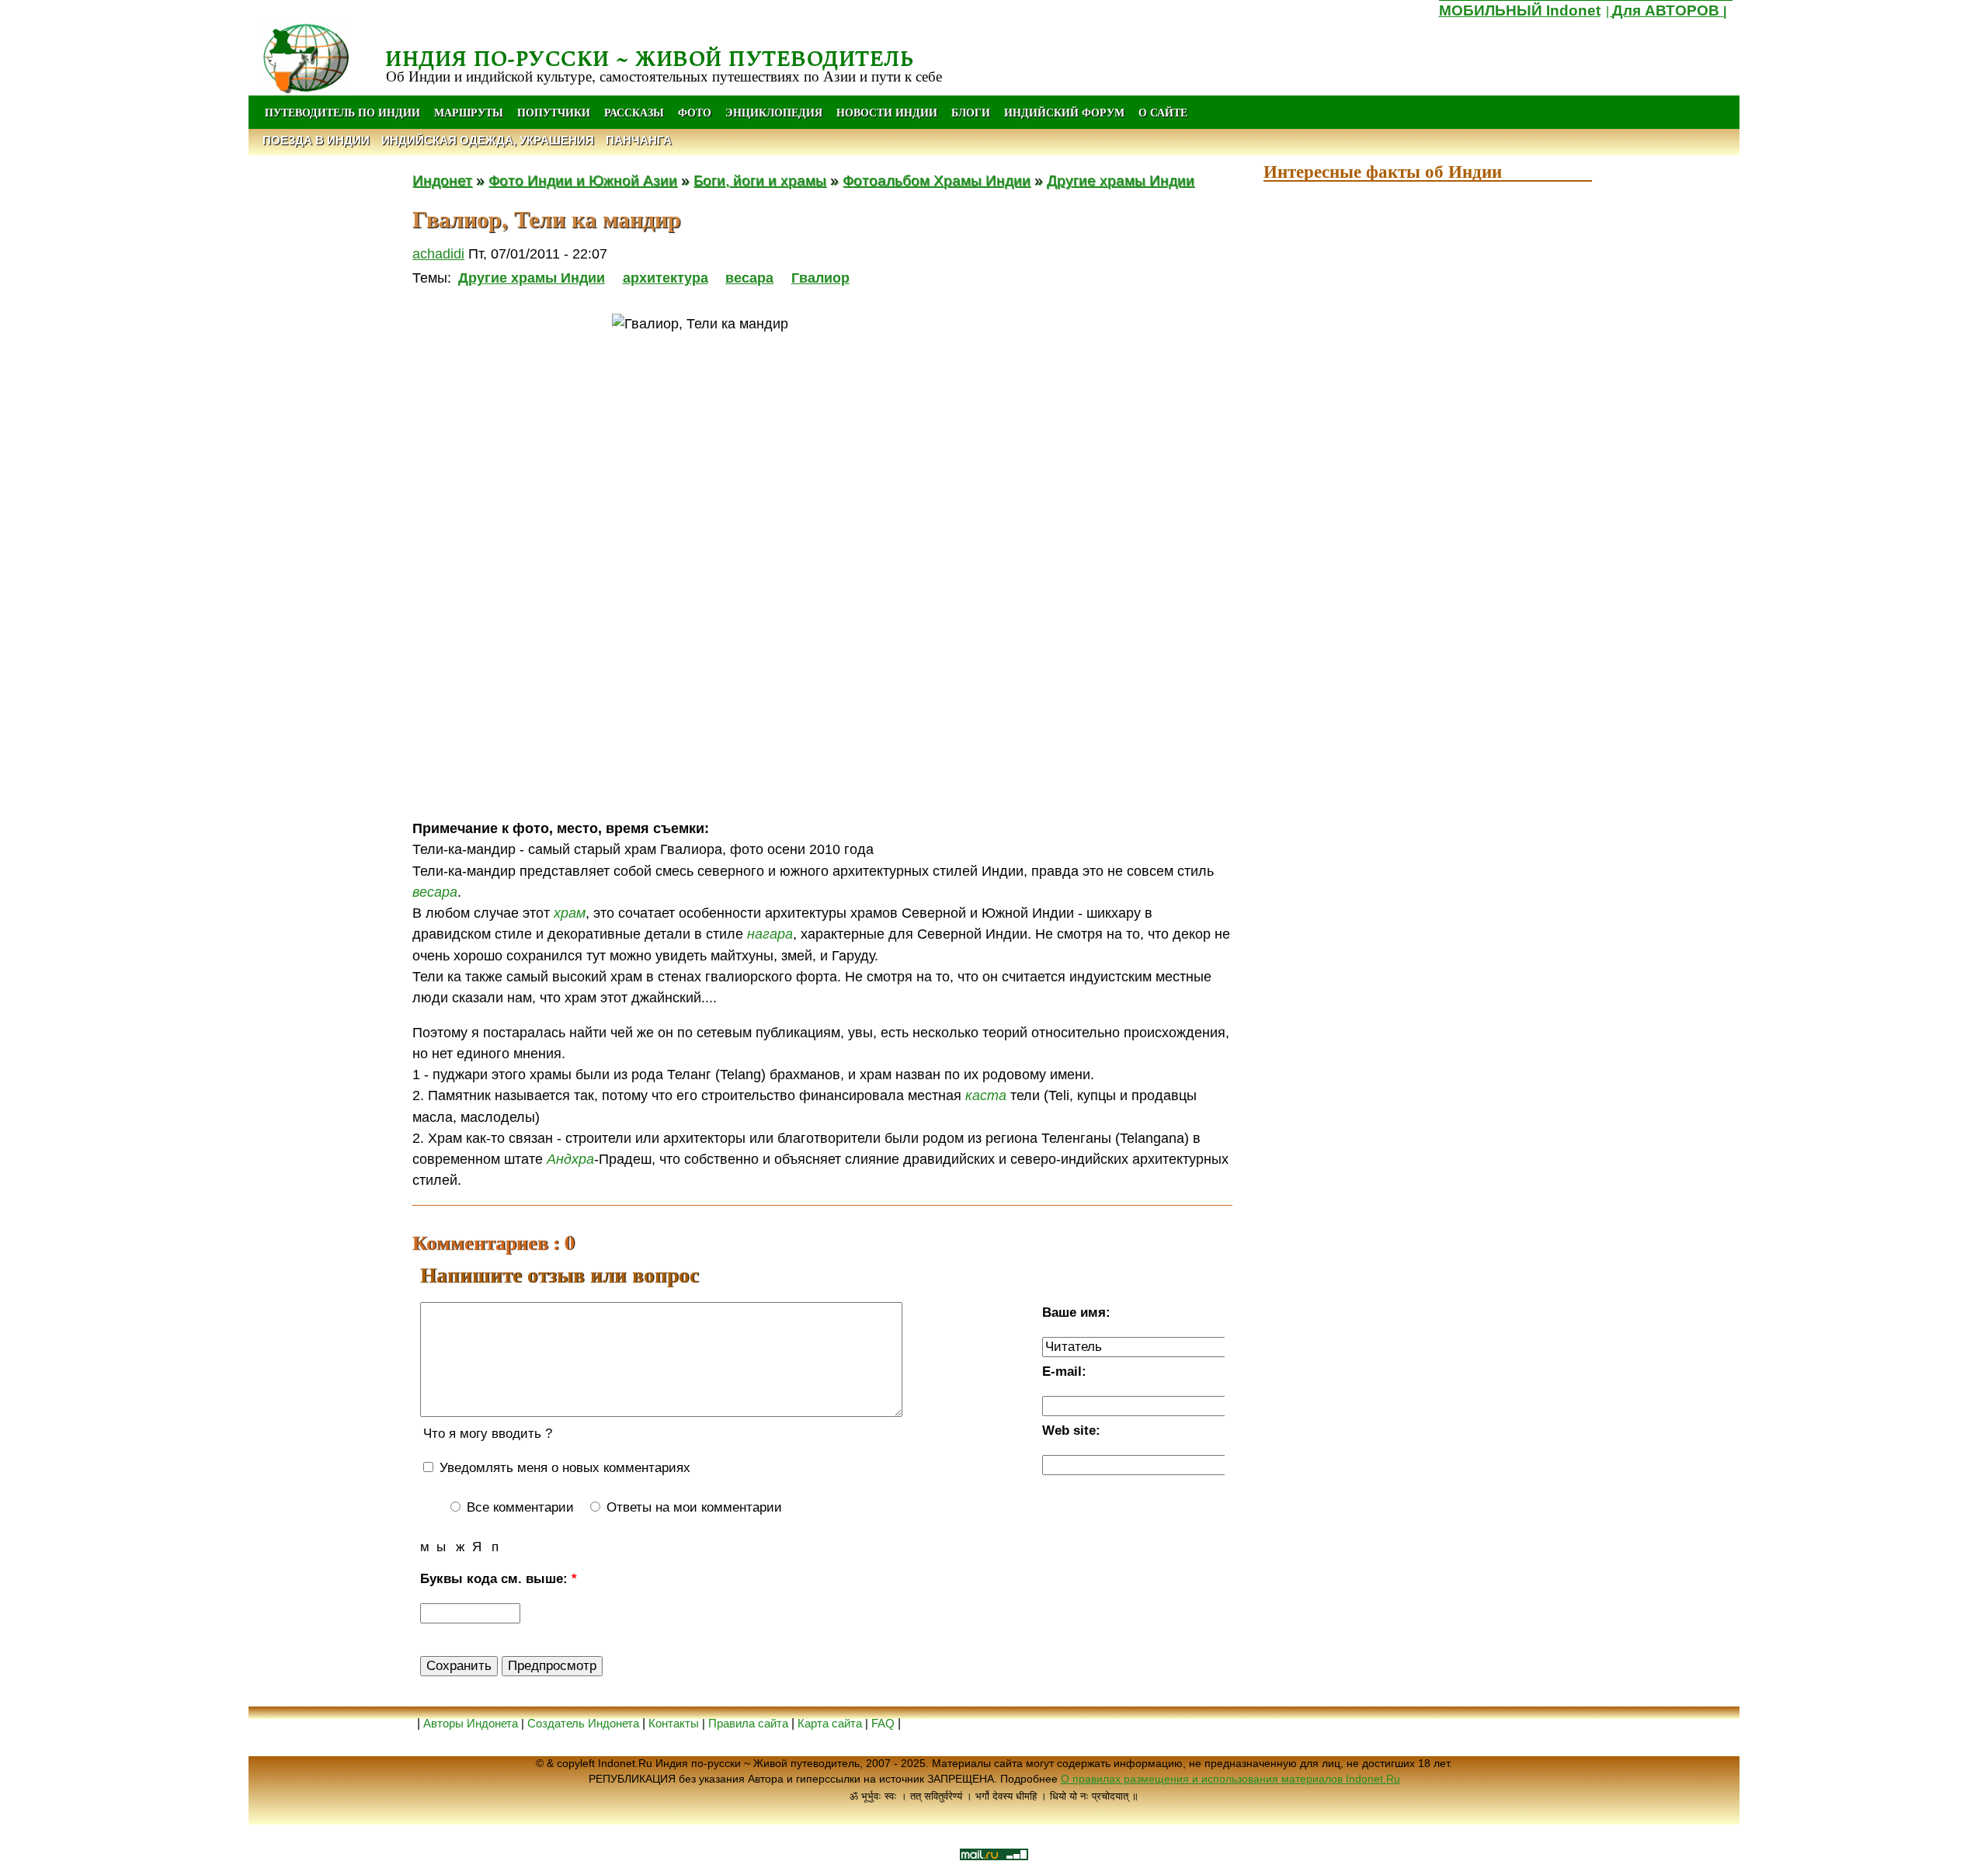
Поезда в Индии (316, 140)
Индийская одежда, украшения (488, 140)
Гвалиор (820, 278)
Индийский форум (1064, 112)
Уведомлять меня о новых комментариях (563, 1468)
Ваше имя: (1076, 1312)
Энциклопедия (774, 112)
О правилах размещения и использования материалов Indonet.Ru (1230, 1779)
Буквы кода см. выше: (499, 1579)
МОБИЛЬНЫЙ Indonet (1520, 10)
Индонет (442, 180)
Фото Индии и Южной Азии (583, 180)
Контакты (675, 1723)
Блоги (971, 112)
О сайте (1163, 112)
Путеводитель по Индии (342, 112)
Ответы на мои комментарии (692, 1507)
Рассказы (634, 112)
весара (749, 278)
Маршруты (469, 112)
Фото (695, 112)
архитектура (666, 278)
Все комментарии (518, 1507)
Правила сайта (748, 1723)
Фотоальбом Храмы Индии (937, 180)
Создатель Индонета (583, 1723)
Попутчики (555, 112)
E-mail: (1064, 1371)
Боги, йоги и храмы (760, 180)
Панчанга (639, 140)
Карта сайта (830, 1723)
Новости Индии (887, 112)
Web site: (1071, 1431)
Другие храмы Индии (1121, 180)
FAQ (883, 1723)
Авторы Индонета (471, 1723)
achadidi (438, 254)
